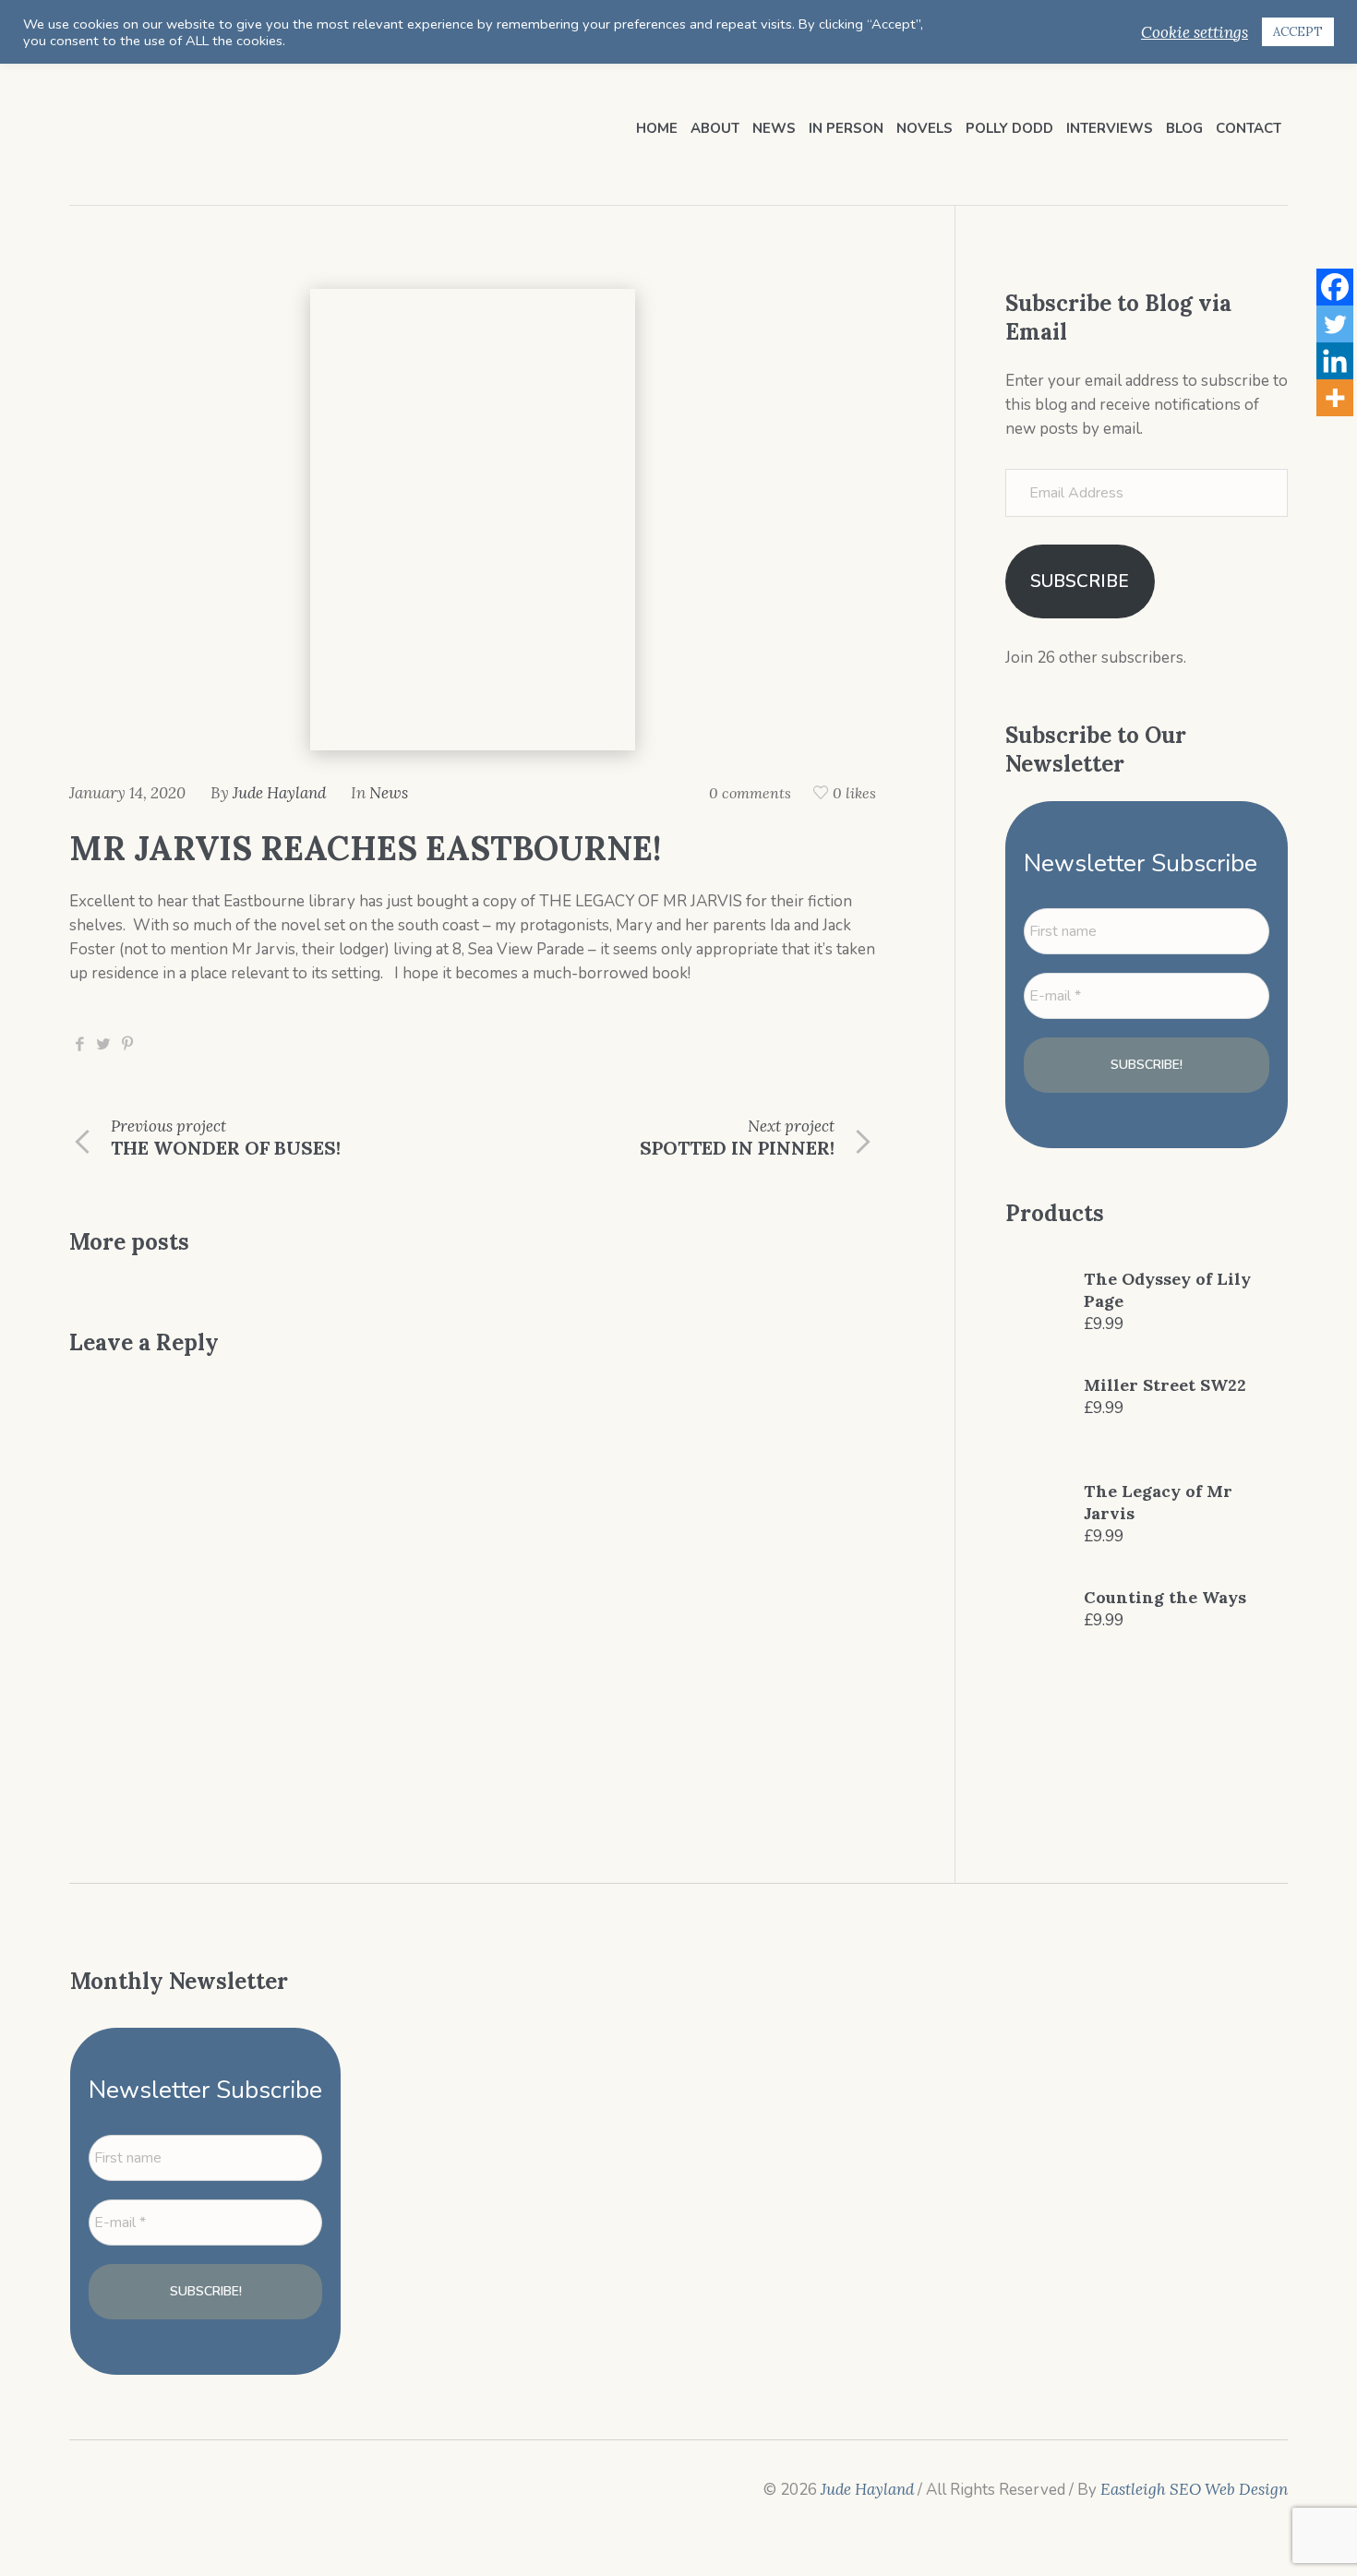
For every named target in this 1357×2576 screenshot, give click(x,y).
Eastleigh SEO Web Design (1194, 2489)
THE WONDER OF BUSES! (226, 1148)
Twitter (103, 1045)
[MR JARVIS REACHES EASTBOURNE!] (473, 518)
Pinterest (127, 1045)
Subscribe (1080, 581)
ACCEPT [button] (1298, 32)
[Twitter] (1335, 324)
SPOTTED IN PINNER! (737, 1148)
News (389, 793)
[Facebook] (1335, 287)
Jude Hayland (867, 2489)
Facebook (79, 1045)
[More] (1335, 398)
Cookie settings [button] (1195, 32)
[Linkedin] (1335, 361)
